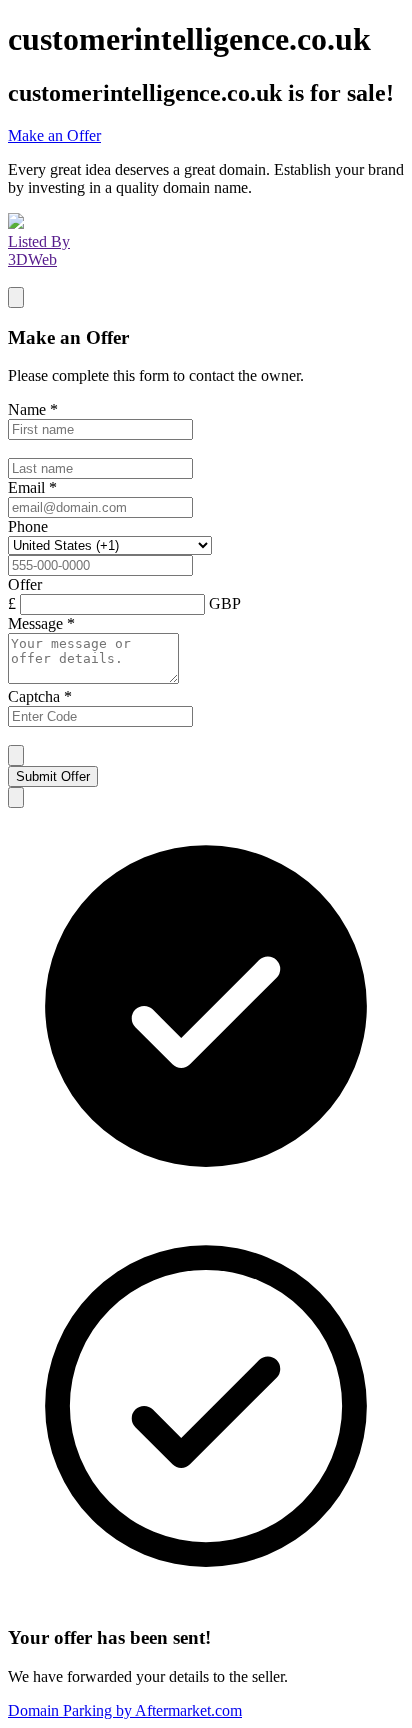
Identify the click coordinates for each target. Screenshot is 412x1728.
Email (32, 487)
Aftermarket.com (125, 1710)
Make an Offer (54, 135)
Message (41, 623)
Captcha (40, 696)
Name (33, 409)
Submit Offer (53, 776)
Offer (25, 584)
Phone (28, 526)
